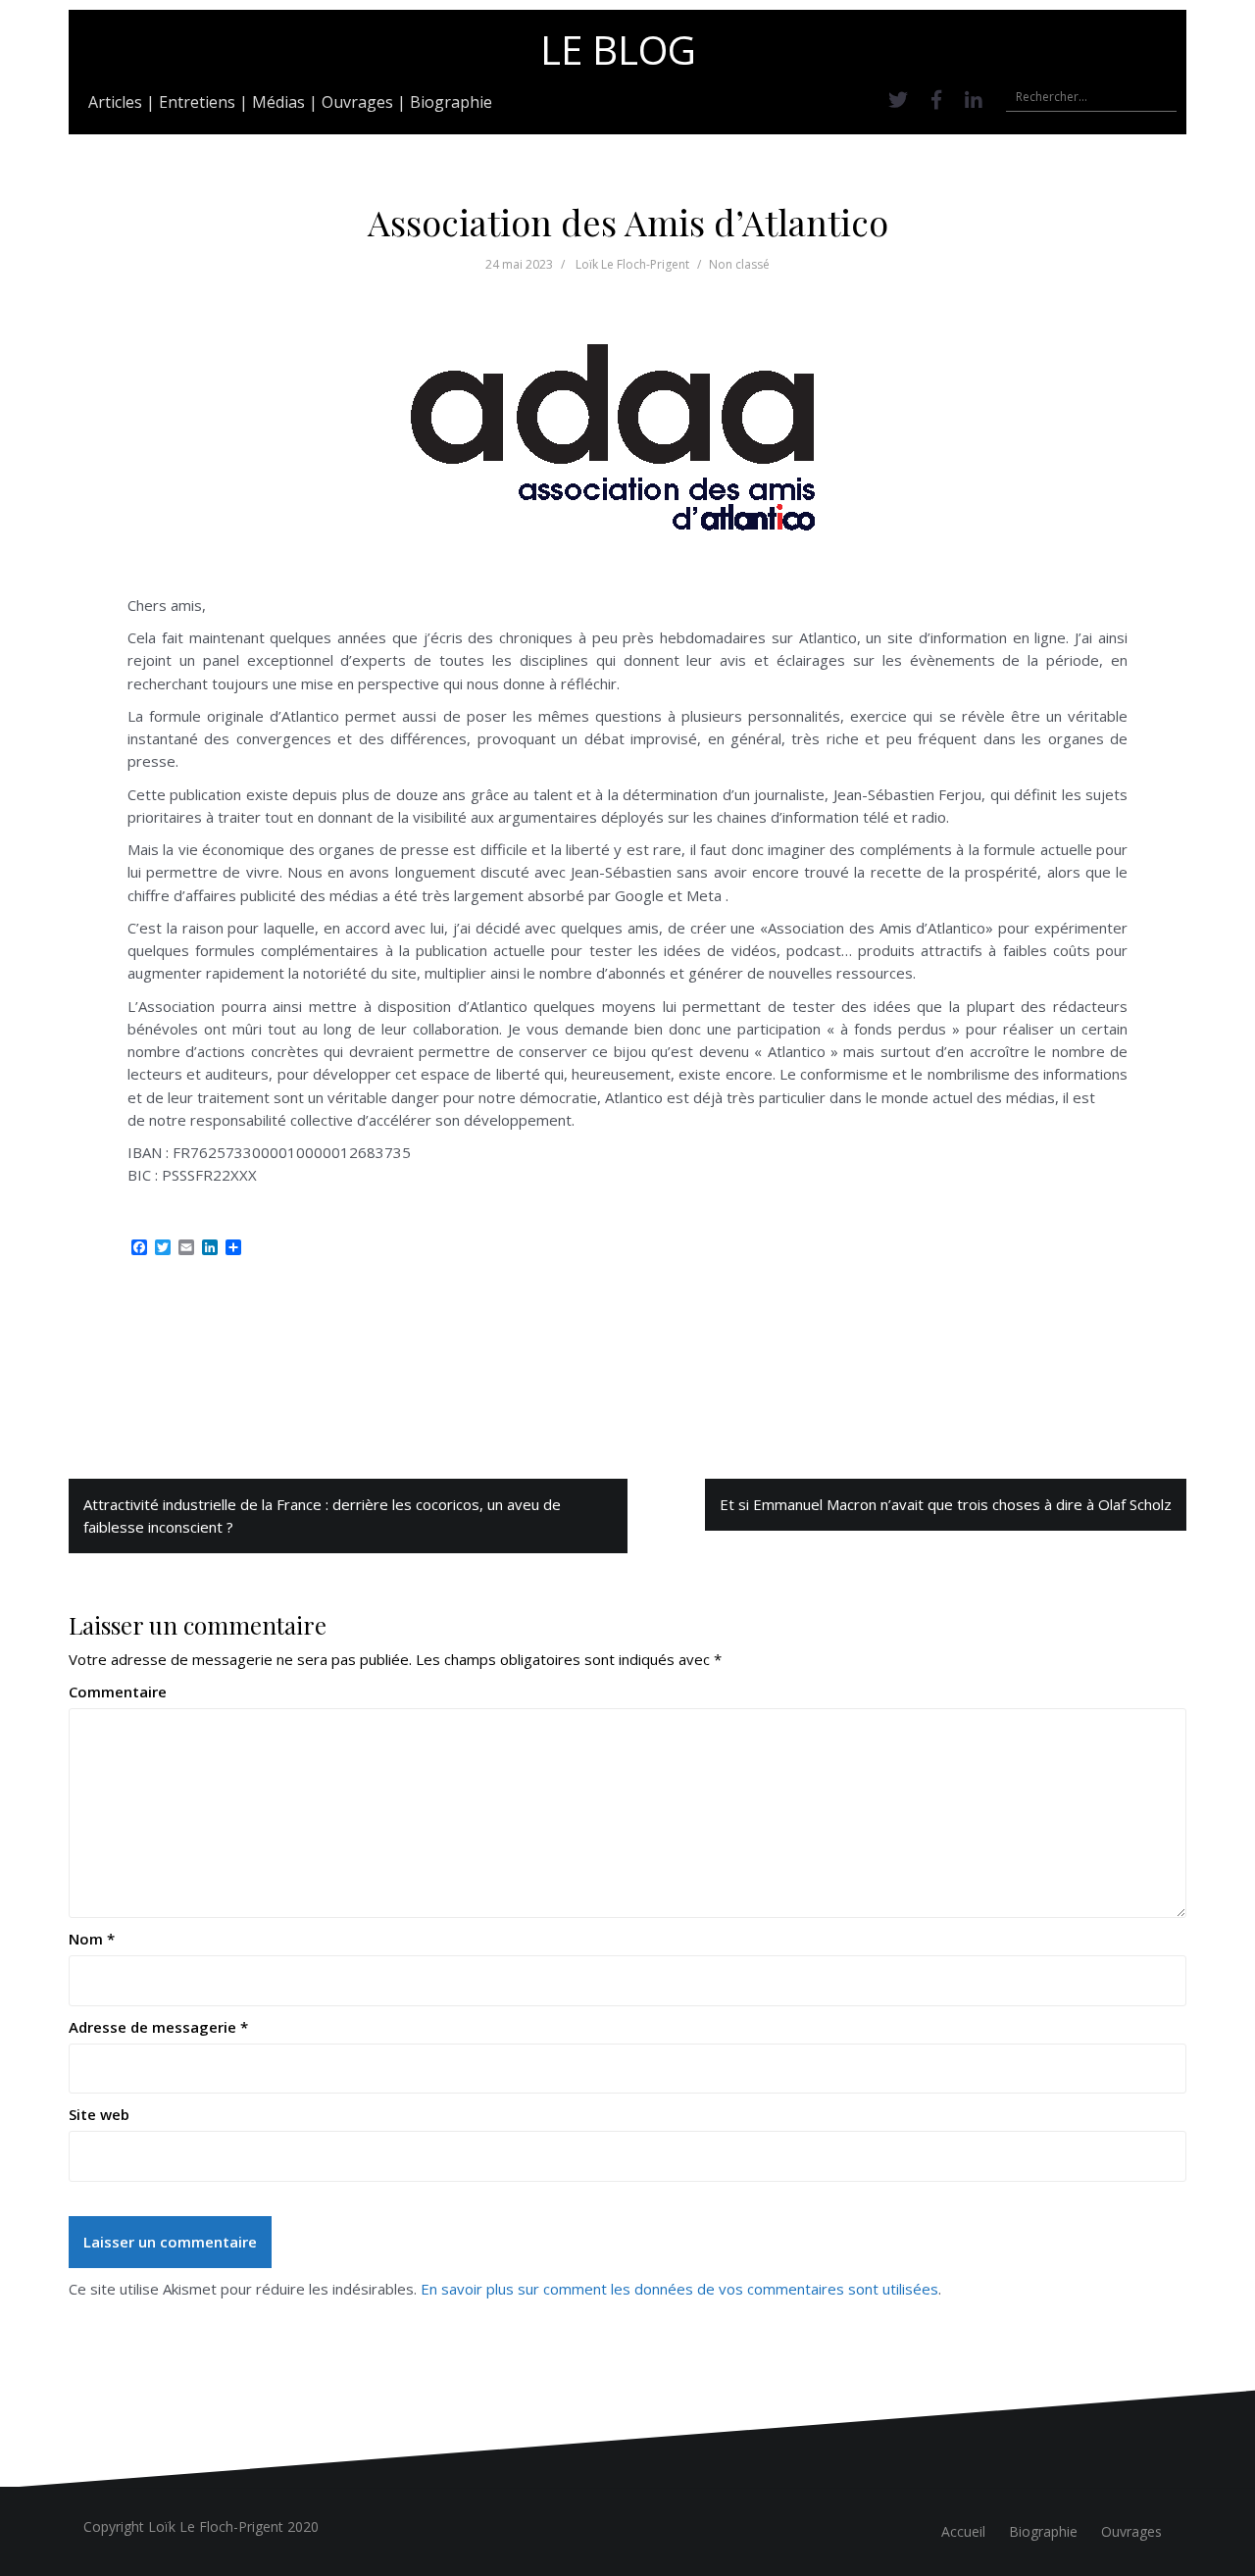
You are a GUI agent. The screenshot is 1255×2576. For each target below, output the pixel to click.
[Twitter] (898, 100)
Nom (92, 1939)
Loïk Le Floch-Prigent (632, 264)
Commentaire (118, 1692)
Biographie (451, 102)
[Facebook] (936, 100)
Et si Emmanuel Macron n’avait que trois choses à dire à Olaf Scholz (946, 1504)
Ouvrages (357, 102)
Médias (278, 102)
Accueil (963, 2531)
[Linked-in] (974, 100)
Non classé (739, 264)
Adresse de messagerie (158, 2027)
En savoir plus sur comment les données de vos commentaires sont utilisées (679, 2289)
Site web (99, 2114)
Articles (115, 102)
